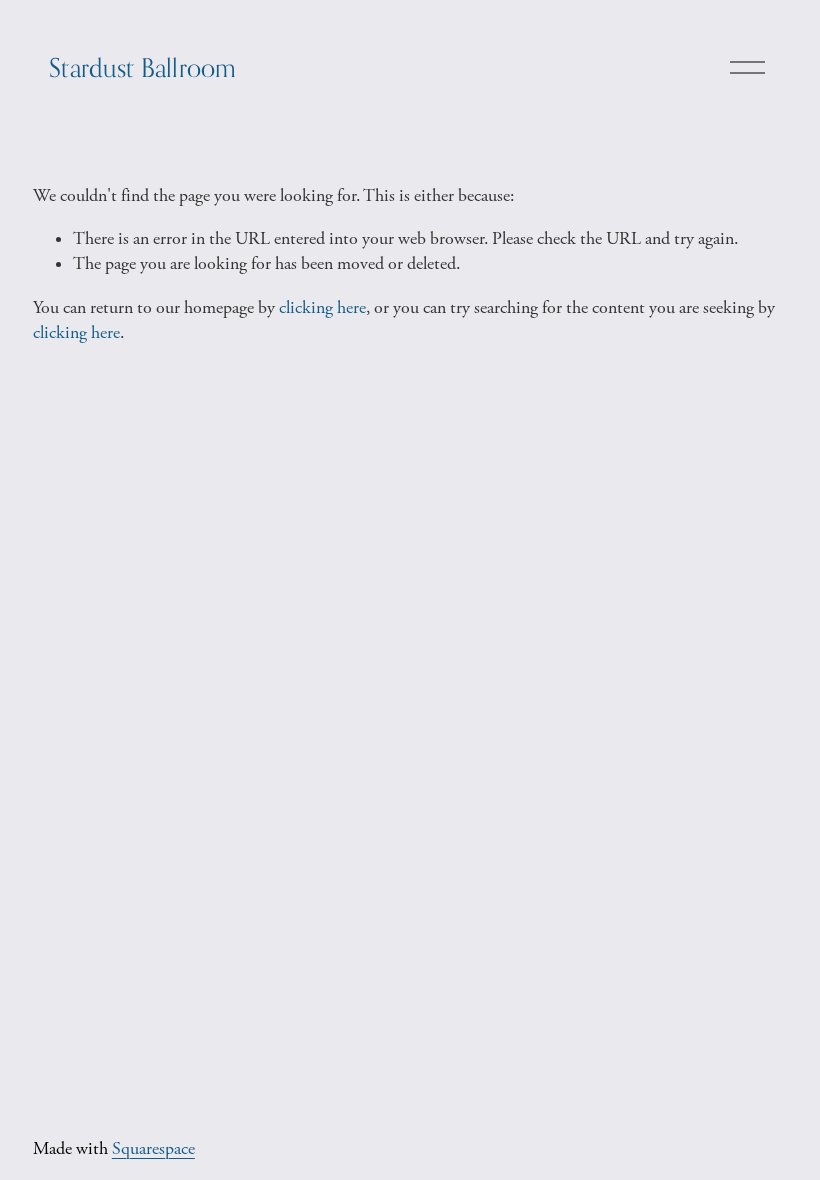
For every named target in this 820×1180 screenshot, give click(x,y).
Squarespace (153, 1149)
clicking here (322, 308)
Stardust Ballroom (142, 67)
